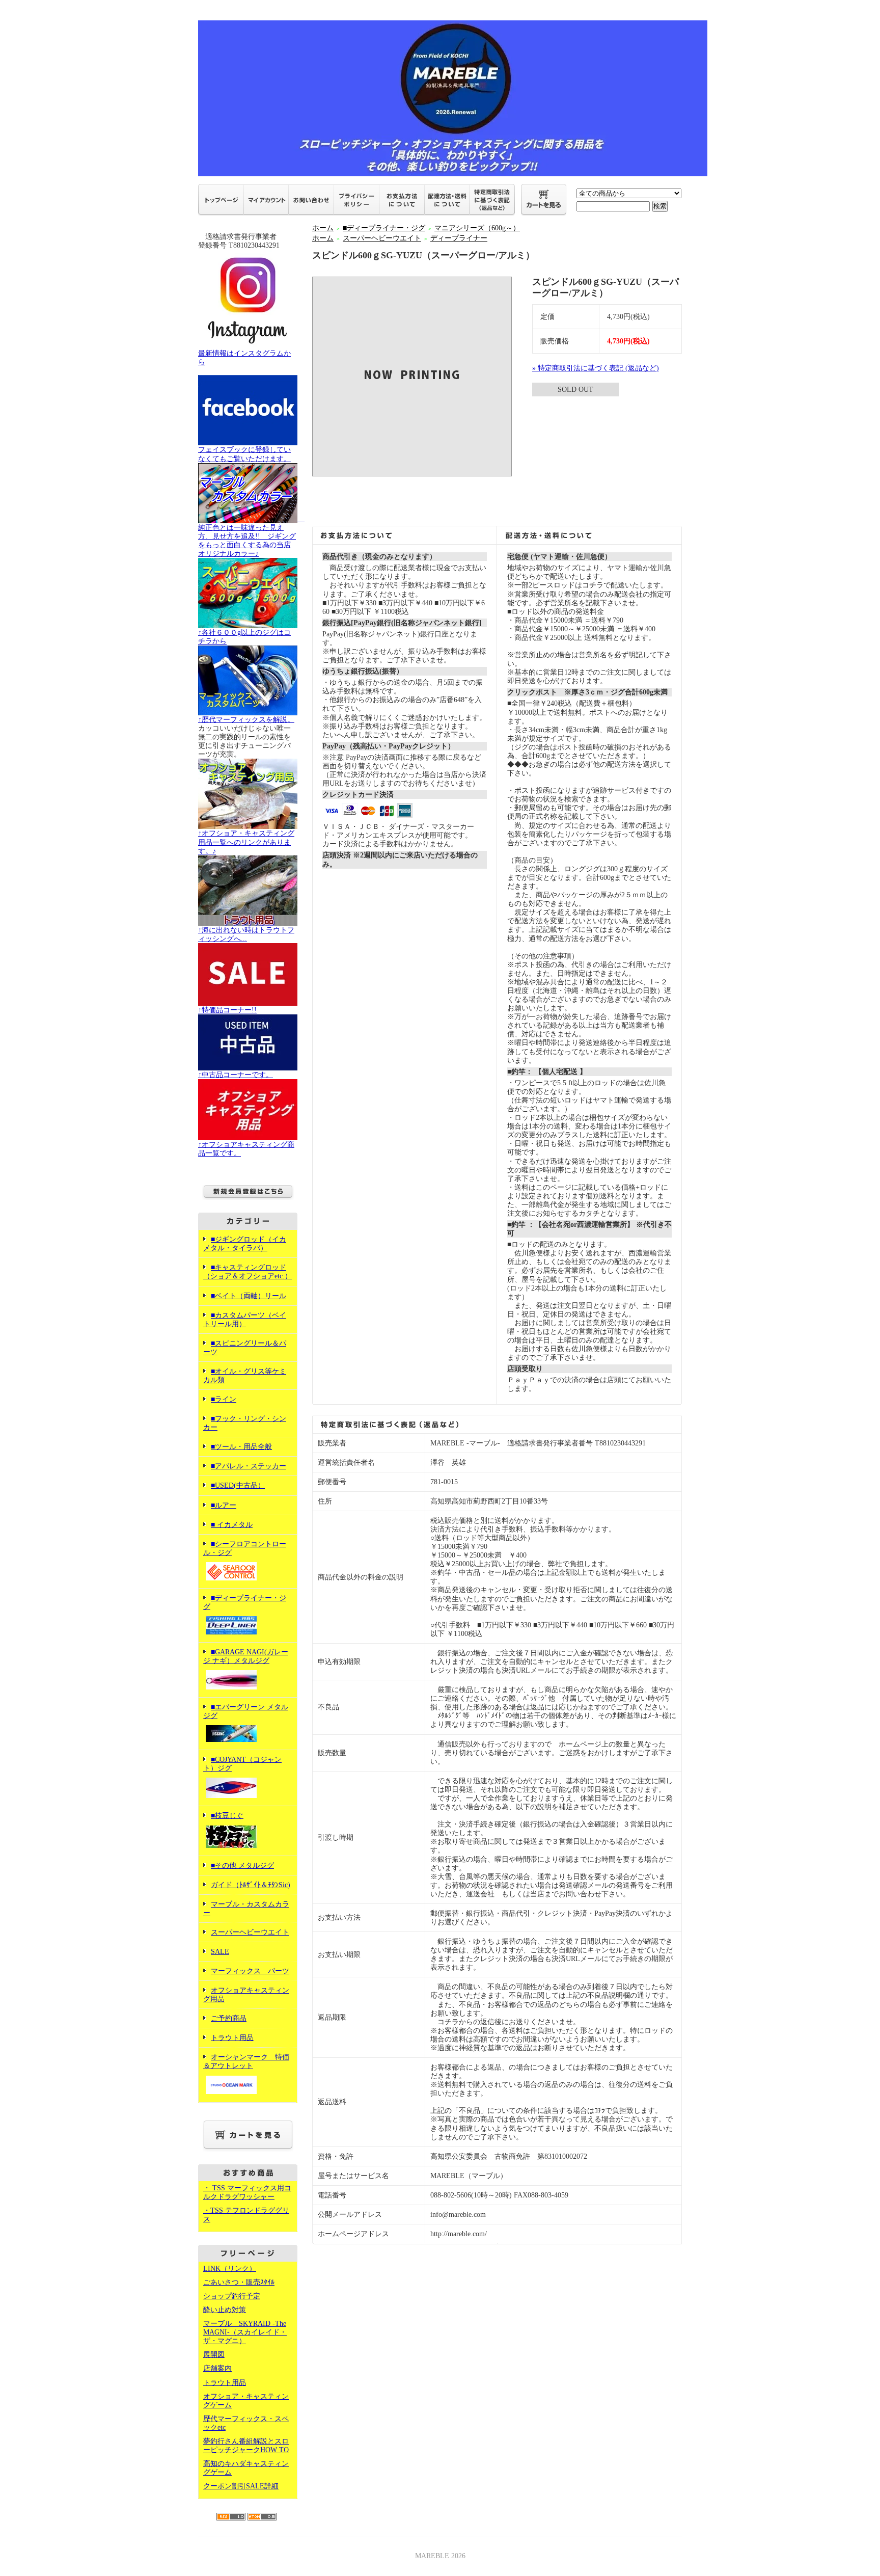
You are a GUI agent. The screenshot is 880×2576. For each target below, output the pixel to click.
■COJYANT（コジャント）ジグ (242, 1764)
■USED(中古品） (238, 1485)
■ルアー (224, 1505)
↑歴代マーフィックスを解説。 (246, 720)
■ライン (224, 1399)
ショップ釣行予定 (232, 2296)
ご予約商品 (229, 2018)
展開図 (214, 2355)
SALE (220, 1952)
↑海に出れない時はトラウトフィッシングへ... (246, 934)
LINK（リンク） (230, 2269)
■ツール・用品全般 (241, 1447)
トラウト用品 (232, 2038)
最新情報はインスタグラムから (244, 358)
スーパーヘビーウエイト (250, 1932)
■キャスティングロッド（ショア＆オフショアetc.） (248, 1272)
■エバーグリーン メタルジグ (246, 1711)
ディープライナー (459, 238)
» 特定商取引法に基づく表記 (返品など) (596, 368)
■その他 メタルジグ (242, 1866)
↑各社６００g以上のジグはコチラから (244, 637)
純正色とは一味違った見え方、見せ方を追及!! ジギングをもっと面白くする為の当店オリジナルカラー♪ (251, 536)
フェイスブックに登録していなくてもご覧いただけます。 (244, 454)
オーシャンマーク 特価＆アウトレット (246, 2061)
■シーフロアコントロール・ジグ (245, 1548)
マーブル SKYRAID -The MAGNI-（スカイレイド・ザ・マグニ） (245, 2332)
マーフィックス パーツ (250, 1971)
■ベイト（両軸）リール (249, 1296)
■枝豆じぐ (227, 1816)
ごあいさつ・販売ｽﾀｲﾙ (239, 2282)
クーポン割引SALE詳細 (241, 2486)
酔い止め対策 (225, 2310)
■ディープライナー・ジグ (245, 1602)
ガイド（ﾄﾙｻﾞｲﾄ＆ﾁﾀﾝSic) (251, 1885)
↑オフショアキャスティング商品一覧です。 (246, 1149)
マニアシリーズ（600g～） (477, 228)
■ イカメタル (232, 1525)
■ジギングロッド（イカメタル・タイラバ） (245, 1244)
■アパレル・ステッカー (249, 1466)
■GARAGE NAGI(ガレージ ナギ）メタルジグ (246, 1656)
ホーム (323, 228)
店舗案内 (217, 2368)
